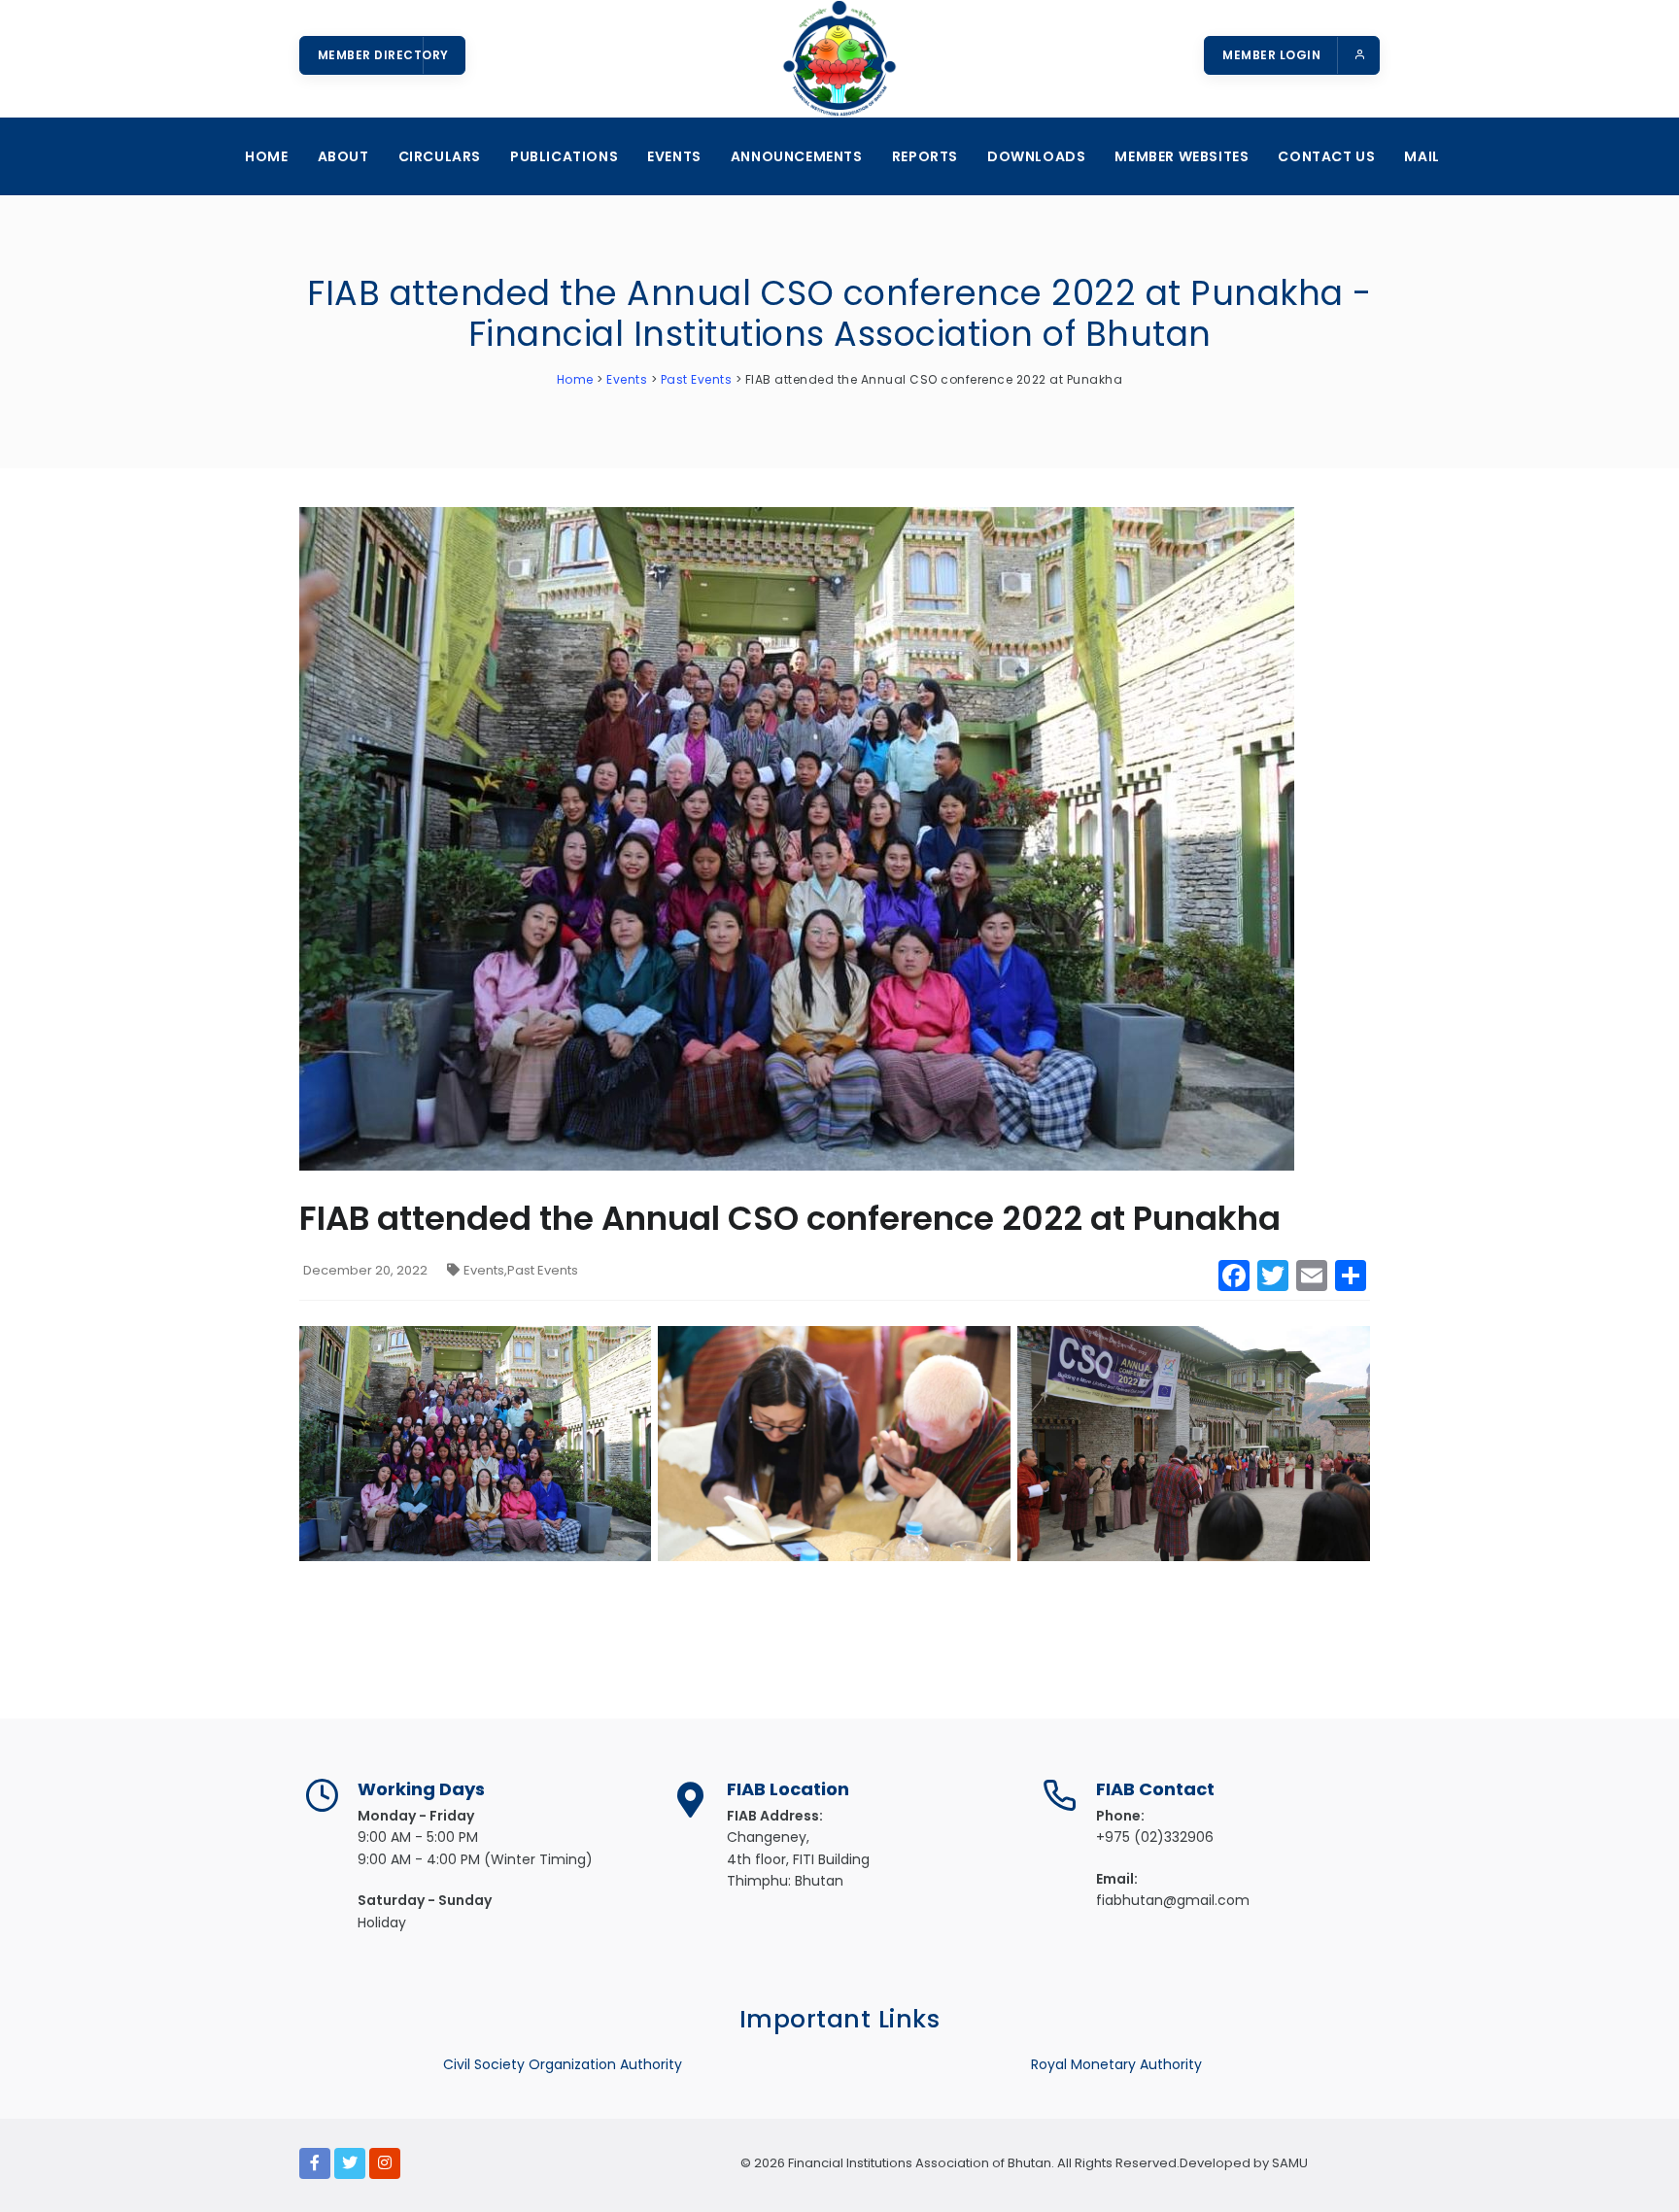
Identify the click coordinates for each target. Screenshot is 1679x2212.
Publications (564, 156)
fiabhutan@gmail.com (1173, 1900)
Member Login (1273, 55)
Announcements (797, 156)
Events (674, 156)
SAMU (1288, 2163)
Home (266, 156)
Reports (925, 156)
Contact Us (1326, 156)
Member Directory (383, 55)
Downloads (1036, 156)
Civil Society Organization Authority (563, 2064)
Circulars (440, 156)
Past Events (543, 1270)
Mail (1422, 156)
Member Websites (1182, 156)
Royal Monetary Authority (1116, 2064)
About (343, 156)
